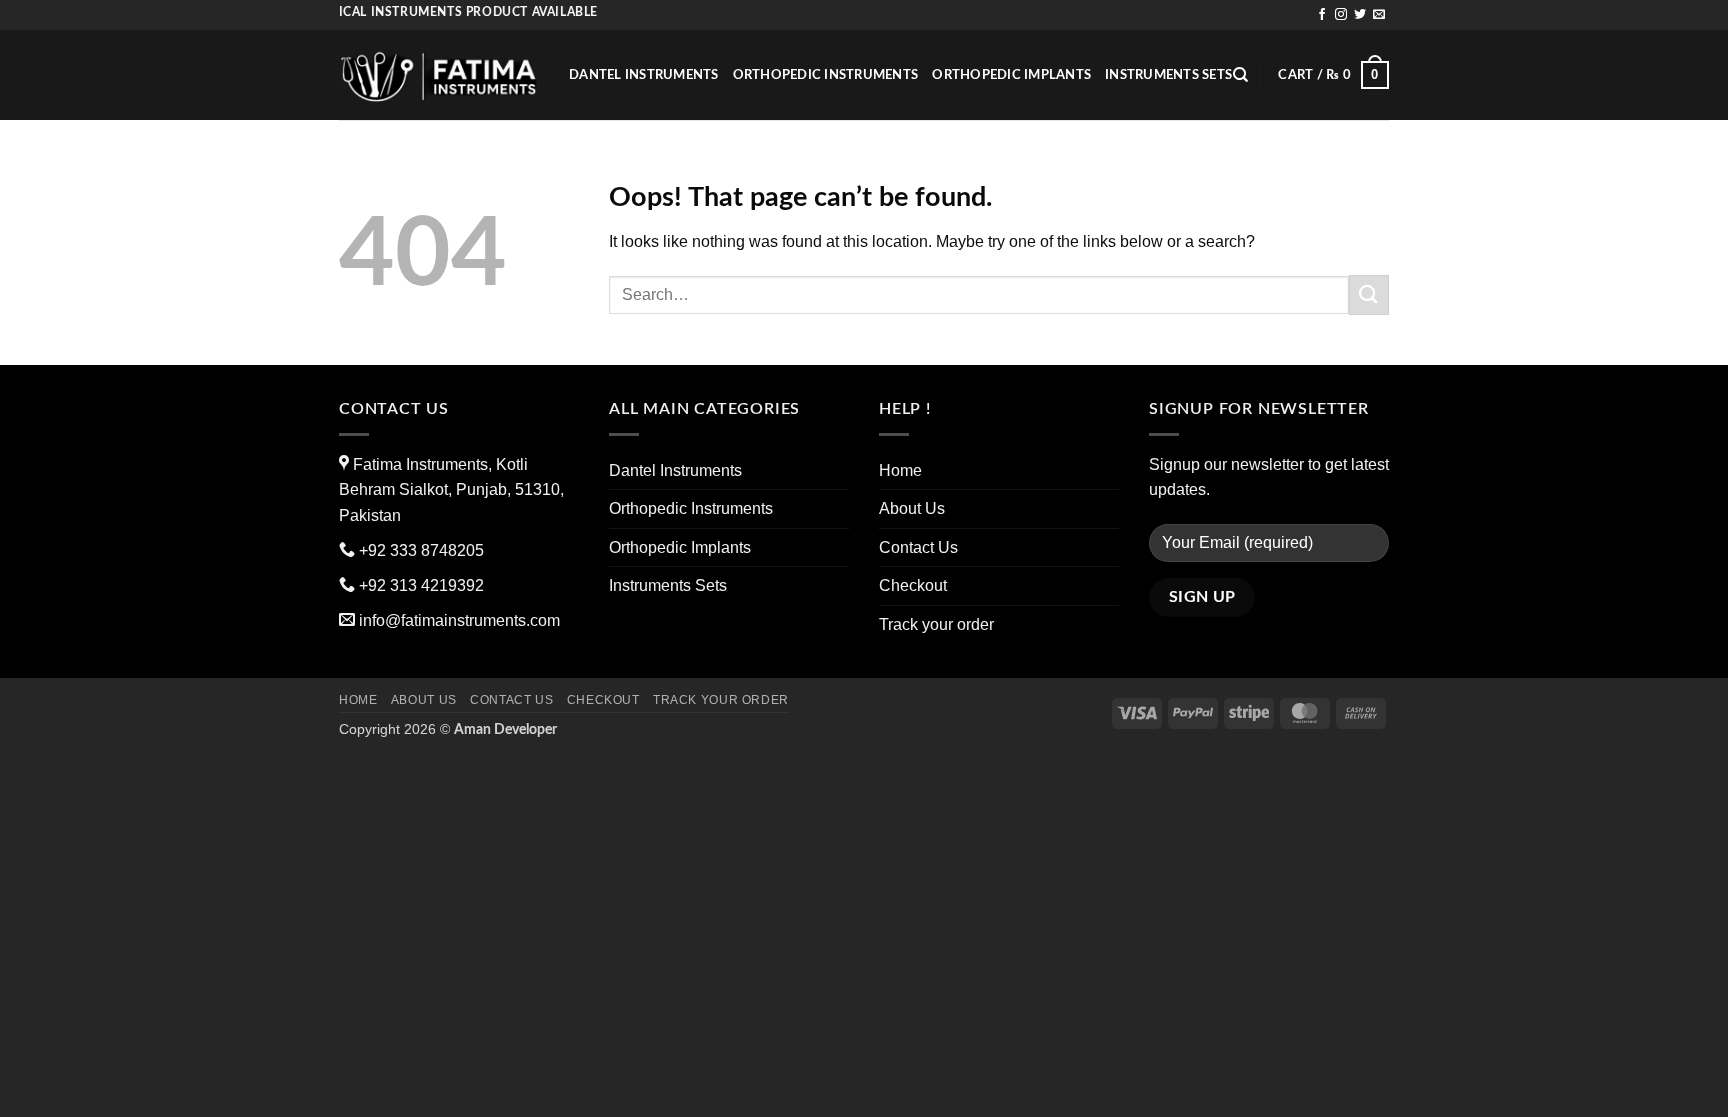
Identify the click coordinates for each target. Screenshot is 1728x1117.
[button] (1333, 75)
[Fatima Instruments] (439, 75)
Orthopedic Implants (1011, 75)
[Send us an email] (1379, 15)
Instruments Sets (1168, 75)
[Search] (1240, 75)
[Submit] (1369, 294)
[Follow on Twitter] (1360, 15)
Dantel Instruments (644, 75)
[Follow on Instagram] (1341, 15)
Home (900, 470)
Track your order (936, 624)
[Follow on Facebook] (1322, 15)
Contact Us (918, 547)
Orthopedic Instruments (826, 75)
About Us (912, 508)
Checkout (913, 585)
